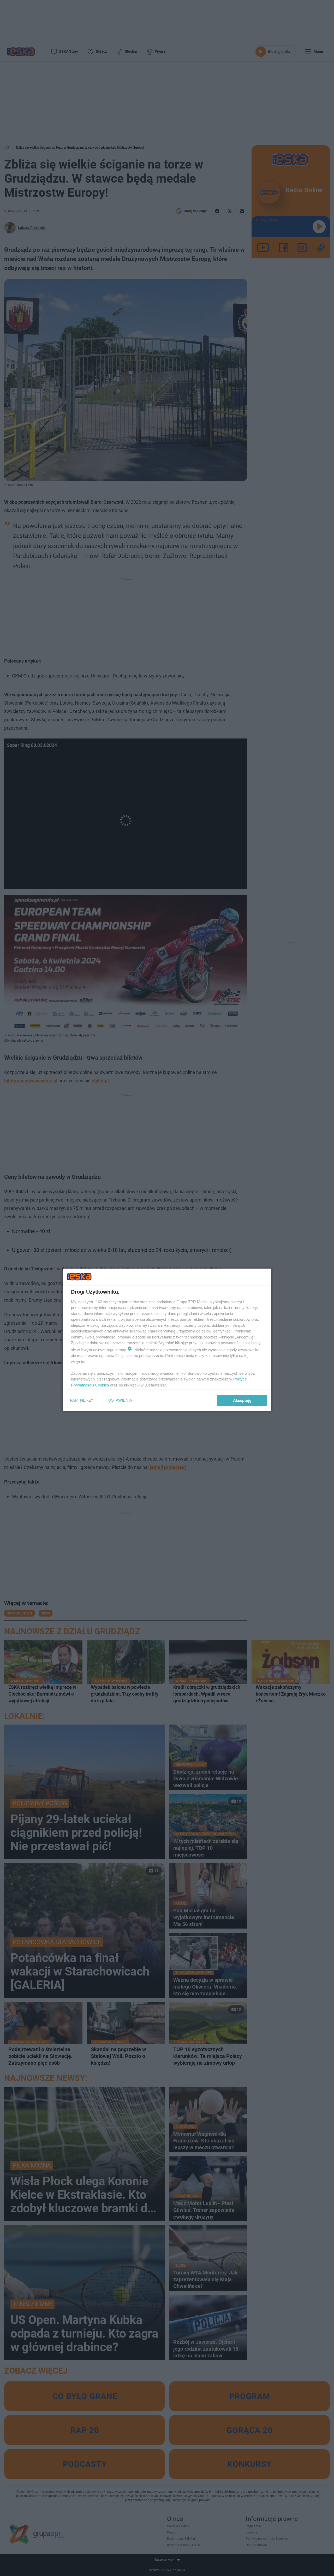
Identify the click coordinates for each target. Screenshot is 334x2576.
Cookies (102, 1385)
